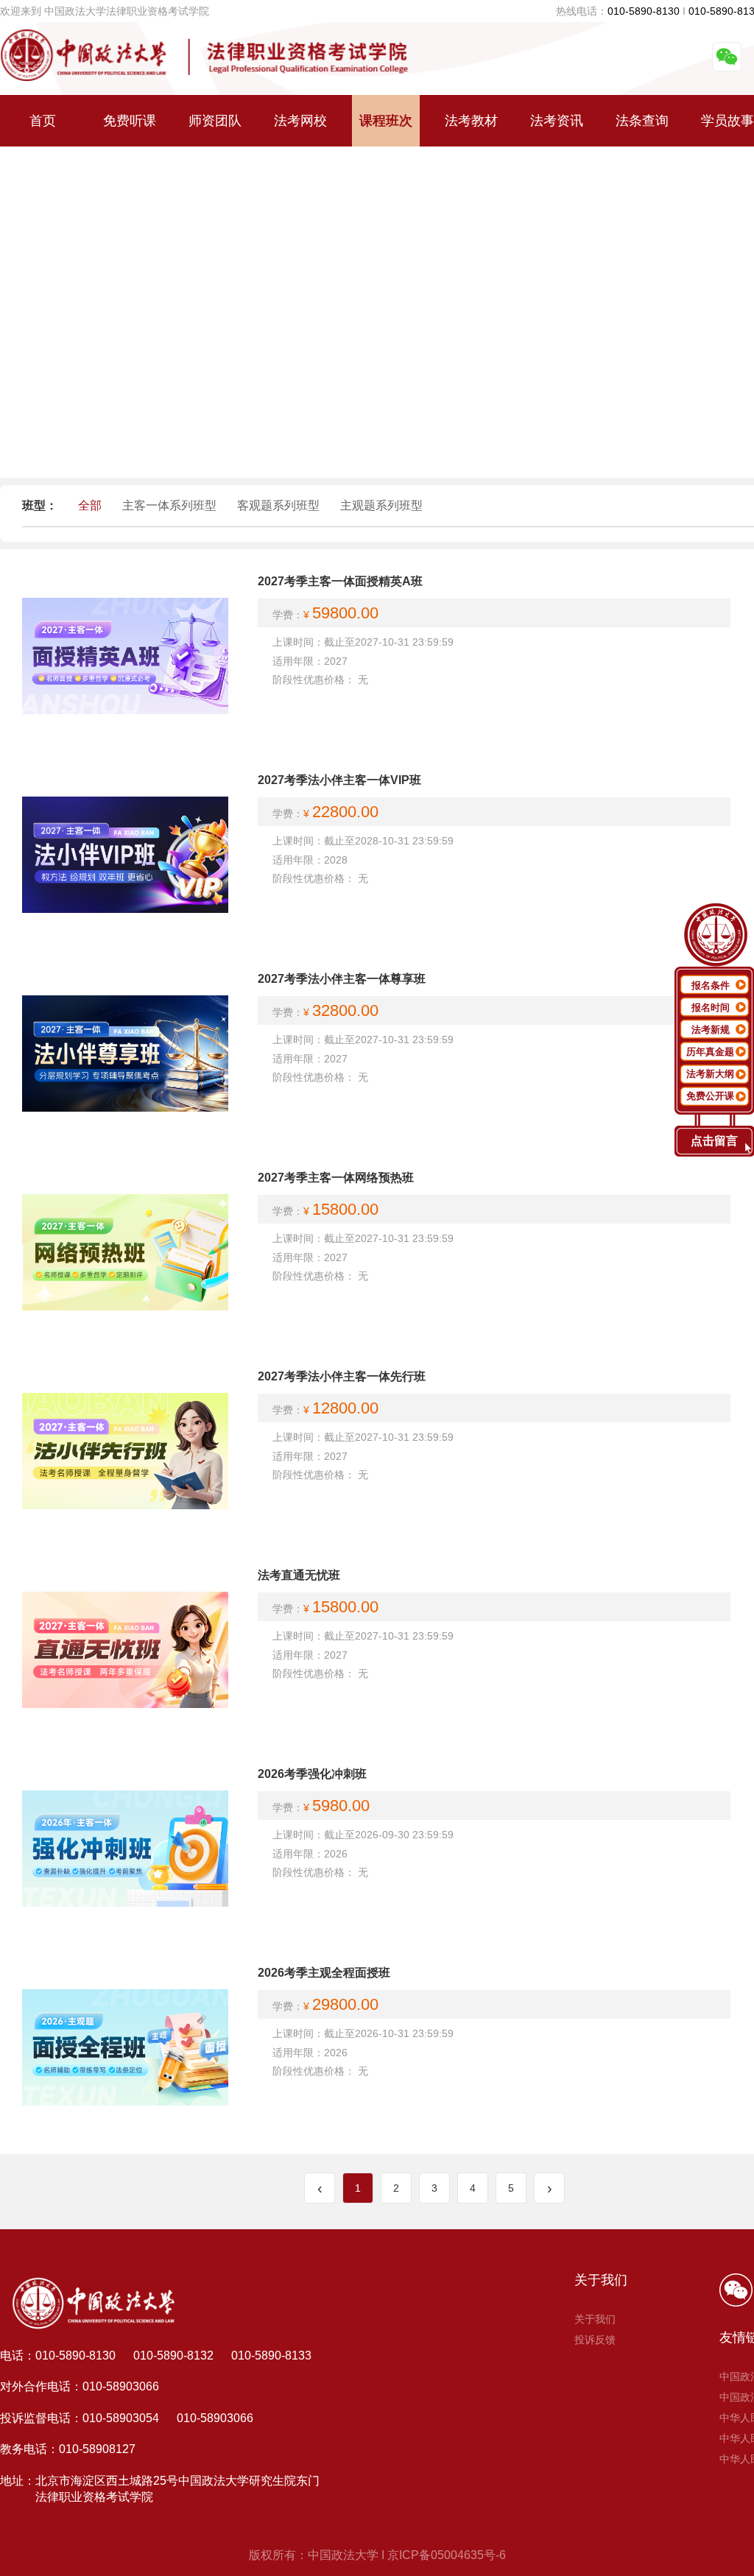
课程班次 (386, 121)
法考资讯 (557, 121)
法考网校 (300, 121)
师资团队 (215, 121)
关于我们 (595, 2319)
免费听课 (130, 121)
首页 (43, 121)
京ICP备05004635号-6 (447, 2555)
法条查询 (642, 121)
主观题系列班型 (381, 505)
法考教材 (471, 121)
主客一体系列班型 (169, 505)
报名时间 (711, 1008)
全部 (90, 505)
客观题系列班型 (278, 505)
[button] (377, 473)
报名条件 (711, 985)
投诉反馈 (595, 2340)
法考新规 (711, 1030)
